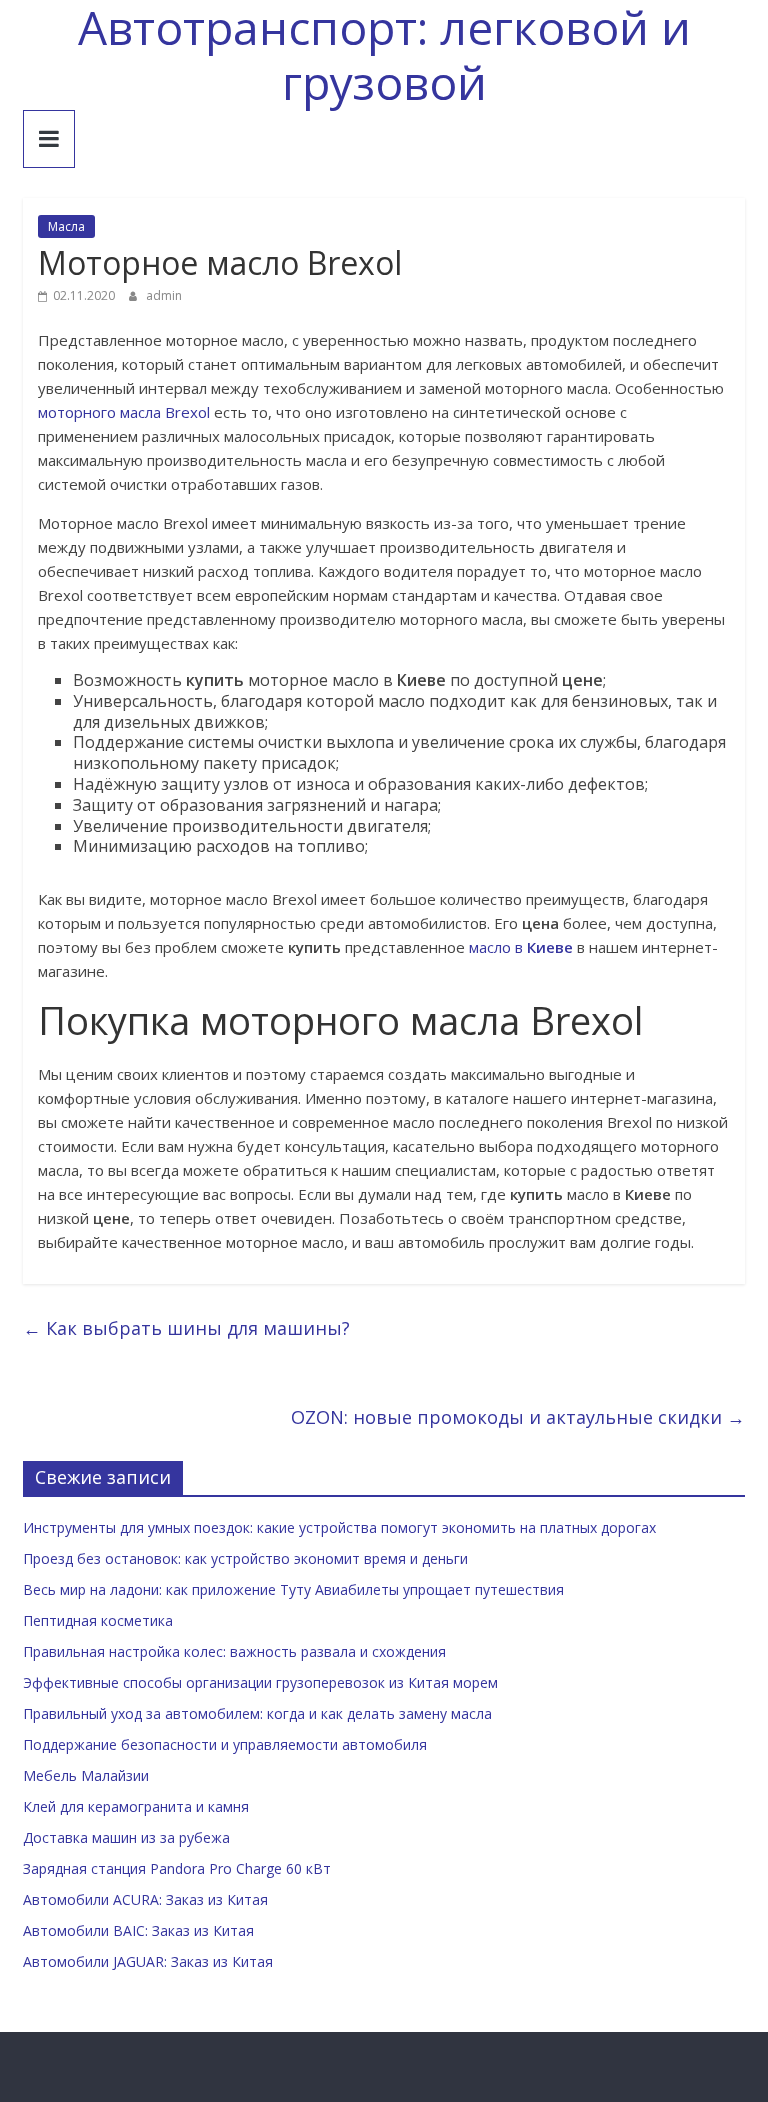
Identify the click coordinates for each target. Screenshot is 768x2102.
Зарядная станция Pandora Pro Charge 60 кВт (177, 1868)
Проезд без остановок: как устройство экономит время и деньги (245, 1558)
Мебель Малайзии (86, 1775)
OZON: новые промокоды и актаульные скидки (518, 1417)
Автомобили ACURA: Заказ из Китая (145, 1899)
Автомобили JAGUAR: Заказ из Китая (148, 1961)
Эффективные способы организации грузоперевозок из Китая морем (260, 1682)
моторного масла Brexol (124, 412)
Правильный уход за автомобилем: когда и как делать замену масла (257, 1713)
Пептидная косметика (98, 1620)
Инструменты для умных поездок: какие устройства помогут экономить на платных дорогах (339, 1527)
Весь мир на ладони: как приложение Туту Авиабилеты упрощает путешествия (293, 1589)
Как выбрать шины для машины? (186, 1328)
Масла (66, 226)
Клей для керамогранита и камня (136, 1806)
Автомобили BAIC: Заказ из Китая (138, 1930)
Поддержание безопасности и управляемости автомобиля (225, 1744)
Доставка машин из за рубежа (126, 1837)
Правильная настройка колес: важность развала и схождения (234, 1651)
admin (164, 295)
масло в (521, 947)
